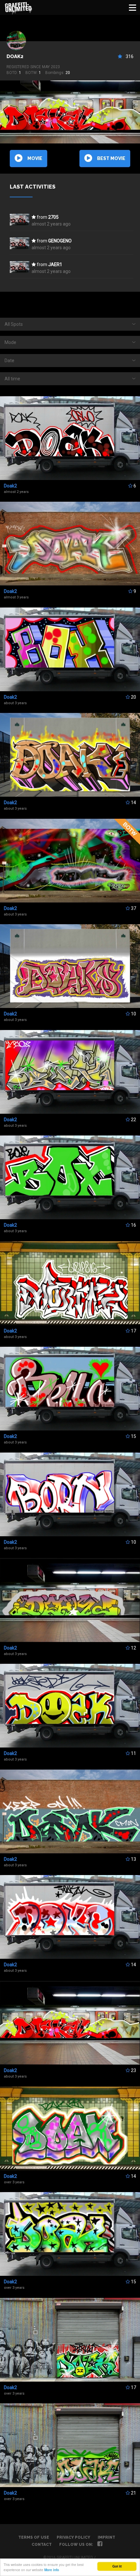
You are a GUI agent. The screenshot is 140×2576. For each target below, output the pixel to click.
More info (52, 2570)
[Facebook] (100, 2545)
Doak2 (15, 56)
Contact (42, 2545)
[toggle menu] (133, 7)
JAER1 (55, 264)
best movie (111, 158)
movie (35, 158)
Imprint (106, 2537)
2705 (53, 217)
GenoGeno (60, 241)
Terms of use (34, 2537)
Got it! (117, 2566)
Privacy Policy (73, 2537)
